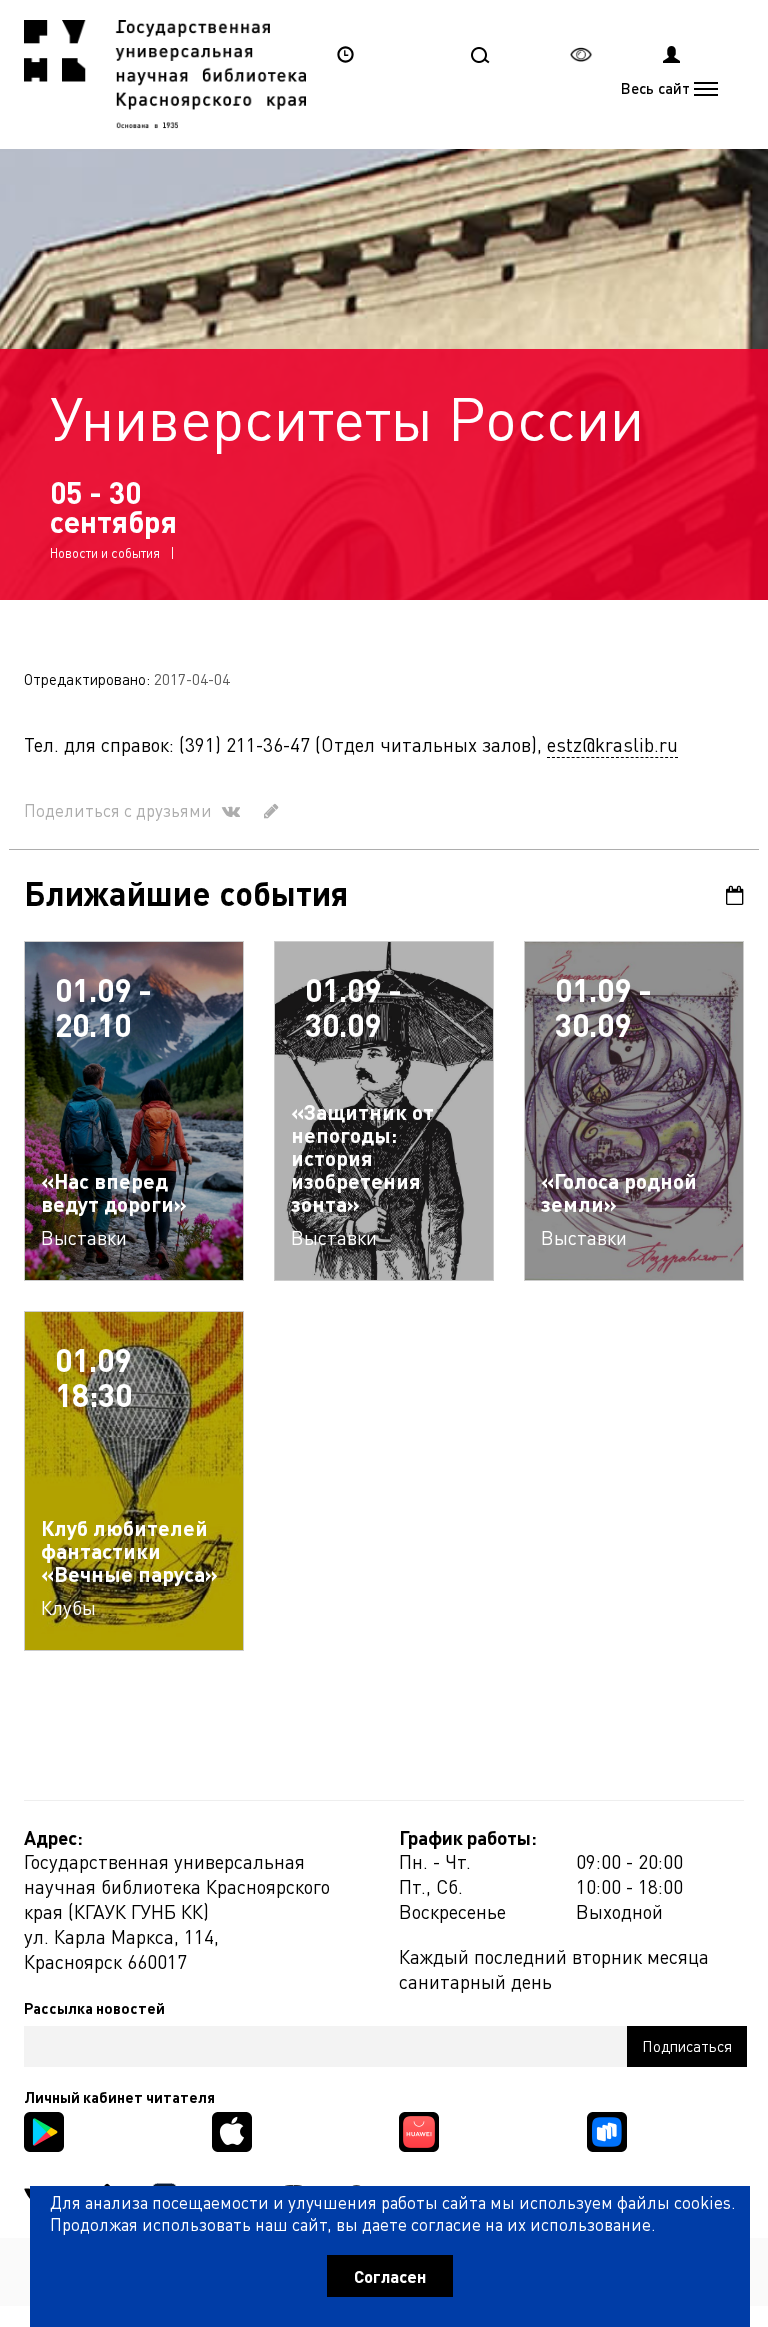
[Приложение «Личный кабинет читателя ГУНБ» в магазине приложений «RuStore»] (607, 2129)
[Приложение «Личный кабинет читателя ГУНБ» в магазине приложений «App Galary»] (419, 2129)
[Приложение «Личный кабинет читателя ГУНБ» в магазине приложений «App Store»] (232, 2129)
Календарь (728, 895)
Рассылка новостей (94, 2008)
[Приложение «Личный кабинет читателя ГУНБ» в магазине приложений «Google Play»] (44, 2129)
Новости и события (105, 552)
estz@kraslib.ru (612, 744)
